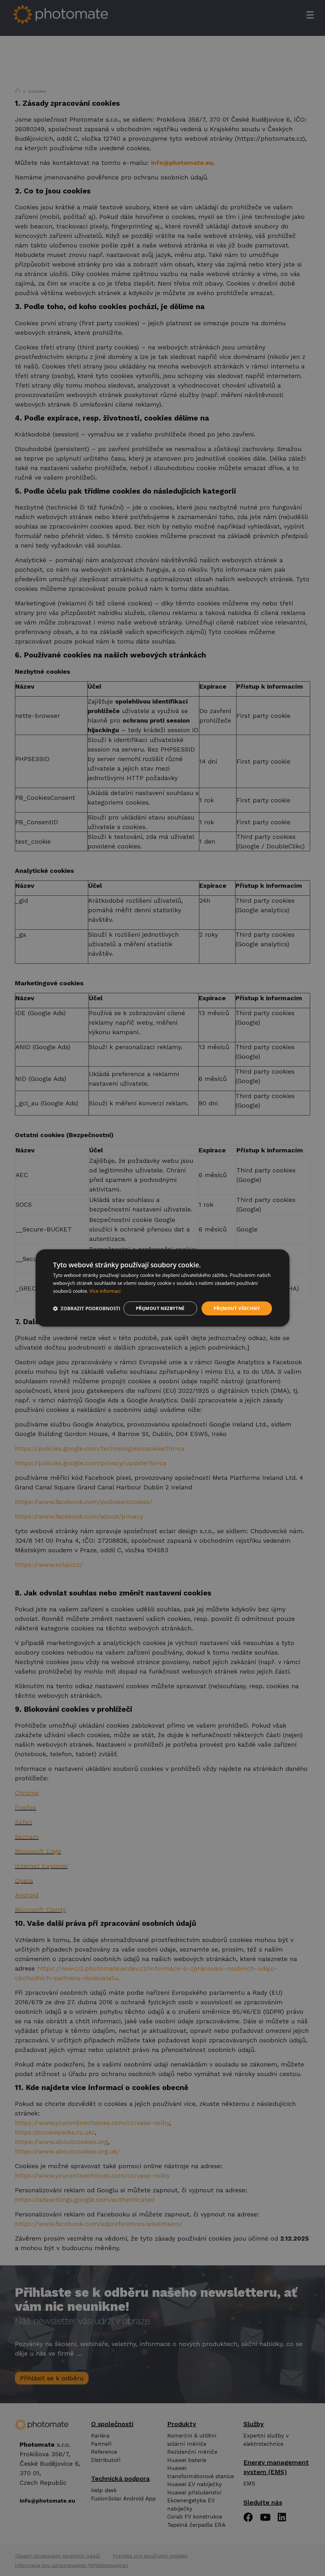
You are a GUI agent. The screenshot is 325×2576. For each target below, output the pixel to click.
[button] (87, 1308)
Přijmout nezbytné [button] (160, 1308)
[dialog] (162, 1288)
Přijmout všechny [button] (237, 1308)
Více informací (105, 1291)
